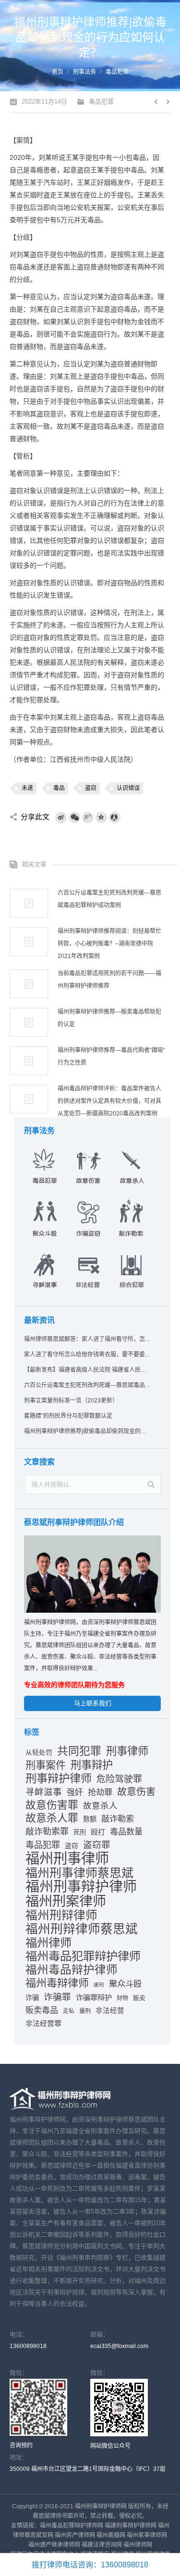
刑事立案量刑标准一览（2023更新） (71, 1401)
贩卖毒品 (42, 2010)
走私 (69, 2011)
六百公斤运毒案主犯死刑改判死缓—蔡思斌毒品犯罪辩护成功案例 (109, 899)
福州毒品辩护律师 (72, 1970)
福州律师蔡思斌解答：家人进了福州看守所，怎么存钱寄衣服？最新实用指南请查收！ (88, 1339)
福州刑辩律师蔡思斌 (82, 1929)
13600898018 (28, 2346)
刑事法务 (84, 72)
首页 (58, 72)
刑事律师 (127, 1751)
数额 (90, 1819)
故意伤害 (136, 1792)
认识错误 (128, 788)
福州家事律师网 (147, 2535)
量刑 (85, 2011)
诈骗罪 (57, 1997)
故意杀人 (100, 1806)
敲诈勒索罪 (47, 1832)
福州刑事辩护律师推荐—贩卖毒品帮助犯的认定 (109, 1018)
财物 (122, 1998)
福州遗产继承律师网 (54, 2545)
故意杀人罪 (52, 1818)
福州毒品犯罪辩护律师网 (72, 2526)
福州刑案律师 (66, 1901)
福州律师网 (138, 2545)
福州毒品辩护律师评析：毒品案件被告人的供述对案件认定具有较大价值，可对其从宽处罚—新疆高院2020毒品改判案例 (109, 1101)
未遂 (27, 788)
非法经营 (110, 2011)
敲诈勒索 (118, 1819)
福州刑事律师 (67, 1858)
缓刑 (99, 1985)
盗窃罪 (97, 1845)
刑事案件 (46, 1765)
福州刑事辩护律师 (81, 1887)
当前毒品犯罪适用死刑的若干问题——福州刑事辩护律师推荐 (109, 980)
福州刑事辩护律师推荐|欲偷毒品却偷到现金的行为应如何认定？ (88, 1431)
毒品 (59, 788)
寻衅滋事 (44, 1792)
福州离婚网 (111, 2535)
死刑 (80, 1832)
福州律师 (48, 1943)
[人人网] (115, 817)
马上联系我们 (93, 1703)
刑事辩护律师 (59, 1778)
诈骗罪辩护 (94, 1997)
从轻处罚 (39, 1753)
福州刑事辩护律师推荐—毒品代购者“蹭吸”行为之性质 (111, 1056)
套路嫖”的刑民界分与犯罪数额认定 (68, 1416)
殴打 (98, 1832)
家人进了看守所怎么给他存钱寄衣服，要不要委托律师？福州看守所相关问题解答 (88, 1354)
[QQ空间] (101, 817)
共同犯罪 (79, 1751)
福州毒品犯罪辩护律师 (83, 1956)
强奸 (75, 1792)
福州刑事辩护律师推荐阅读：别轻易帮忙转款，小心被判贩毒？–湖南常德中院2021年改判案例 (109, 944)
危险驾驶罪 (119, 1779)
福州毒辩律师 (57, 1983)
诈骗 (32, 1998)
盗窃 (91, 788)
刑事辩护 (92, 1765)
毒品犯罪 (117, 72)
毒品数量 (126, 1832)
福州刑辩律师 (61, 1916)
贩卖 (139, 1998)
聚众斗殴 (125, 1984)
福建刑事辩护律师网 (131, 2526)
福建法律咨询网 (102, 2545)
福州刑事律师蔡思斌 (79, 1873)
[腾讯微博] (88, 817)
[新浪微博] (61, 817)
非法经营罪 (43, 2024)
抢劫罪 (100, 1792)
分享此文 (35, 817)
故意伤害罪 (52, 1805)
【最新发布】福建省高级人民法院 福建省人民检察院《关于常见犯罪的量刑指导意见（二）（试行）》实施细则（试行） (88, 1370)
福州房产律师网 (75, 2535)
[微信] (74, 817)
